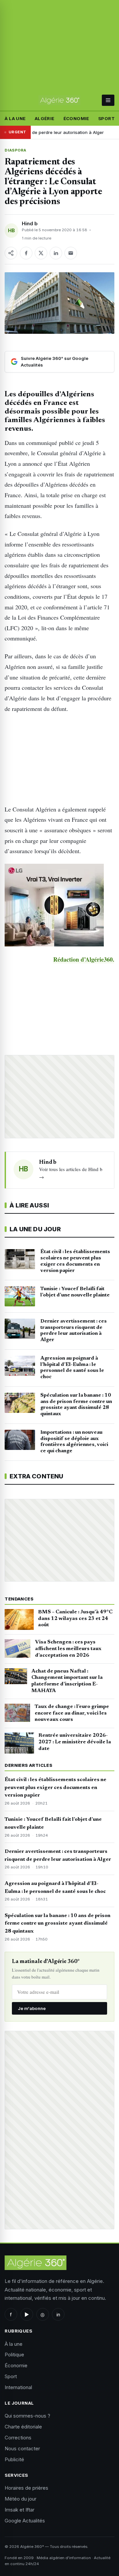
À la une (15, 118)
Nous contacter (22, 2448)
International (18, 2387)
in (58, 2314)
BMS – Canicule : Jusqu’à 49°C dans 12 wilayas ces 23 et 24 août (75, 1619)
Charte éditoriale (23, 2427)
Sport (106, 118)
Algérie (45, 118)
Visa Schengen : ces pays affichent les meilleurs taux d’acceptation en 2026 (68, 1649)
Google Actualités (25, 2521)
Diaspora (16, 150)
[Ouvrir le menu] (108, 100)
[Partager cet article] (11, 253)
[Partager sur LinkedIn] (56, 253)
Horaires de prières (26, 2488)
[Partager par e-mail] (71, 253)
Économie (76, 118)
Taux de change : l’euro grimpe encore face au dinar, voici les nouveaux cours (72, 1713)
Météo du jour (20, 2499)
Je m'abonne (32, 2008)
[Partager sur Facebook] (26, 253)
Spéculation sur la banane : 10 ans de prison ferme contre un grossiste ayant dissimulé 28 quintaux (58, 1924)
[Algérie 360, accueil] (59, 100)
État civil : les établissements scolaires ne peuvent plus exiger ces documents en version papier (56, 1788)
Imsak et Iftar (20, 2510)
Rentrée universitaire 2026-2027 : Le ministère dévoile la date (75, 1742)
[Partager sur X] (41, 253)
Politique (14, 2355)
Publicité (14, 2459)
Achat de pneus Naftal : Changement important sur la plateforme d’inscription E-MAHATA (67, 1681)
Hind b (30, 223)
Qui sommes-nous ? (27, 2416)
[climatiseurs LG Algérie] (59, 905)
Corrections (18, 2438)
